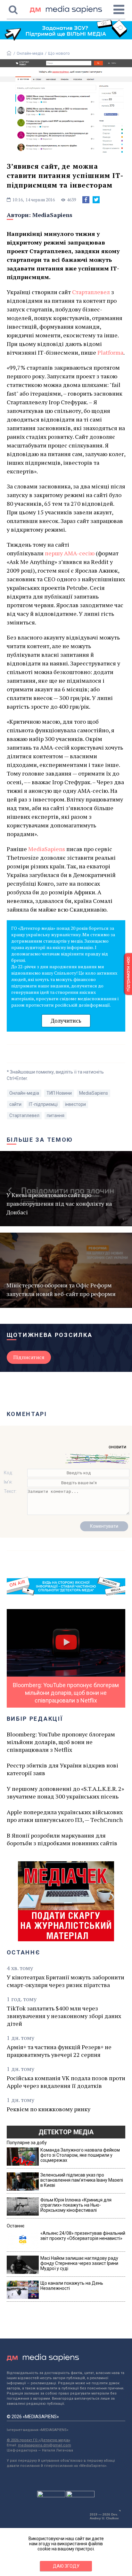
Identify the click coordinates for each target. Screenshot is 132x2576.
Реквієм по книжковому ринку (49, 2109)
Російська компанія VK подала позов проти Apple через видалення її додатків (66, 2082)
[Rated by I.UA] (51, 2496)
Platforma (110, 352)
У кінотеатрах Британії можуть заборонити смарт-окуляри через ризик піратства (66, 1981)
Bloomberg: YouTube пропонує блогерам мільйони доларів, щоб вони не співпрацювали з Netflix (61, 1742)
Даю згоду (66, 2566)
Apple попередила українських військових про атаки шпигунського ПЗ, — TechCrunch (65, 1816)
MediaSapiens (52, 215)
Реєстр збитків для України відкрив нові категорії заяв (62, 1769)
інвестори (75, 1104)
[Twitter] (96, 200)
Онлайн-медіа (30, 53)
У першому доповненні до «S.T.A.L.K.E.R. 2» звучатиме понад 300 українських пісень (65, 1792)
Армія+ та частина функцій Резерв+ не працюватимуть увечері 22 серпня (59, 2051)
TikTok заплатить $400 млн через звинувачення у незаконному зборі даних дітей (64, 2016)
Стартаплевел (91, 292)
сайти (15, 1104)
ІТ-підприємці (43, 1104)
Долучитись (66, 1021)
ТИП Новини (59, 1093)
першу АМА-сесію (70, 553)
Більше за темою (40, 1140)
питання (56, 1115)
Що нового (59, 53)
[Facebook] (86, 200)
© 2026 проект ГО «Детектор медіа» (38, 2440)
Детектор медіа (66, 2132)
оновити (117, 1447)
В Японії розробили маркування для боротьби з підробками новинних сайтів (62, 1839)
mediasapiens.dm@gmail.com (45, 2445)
